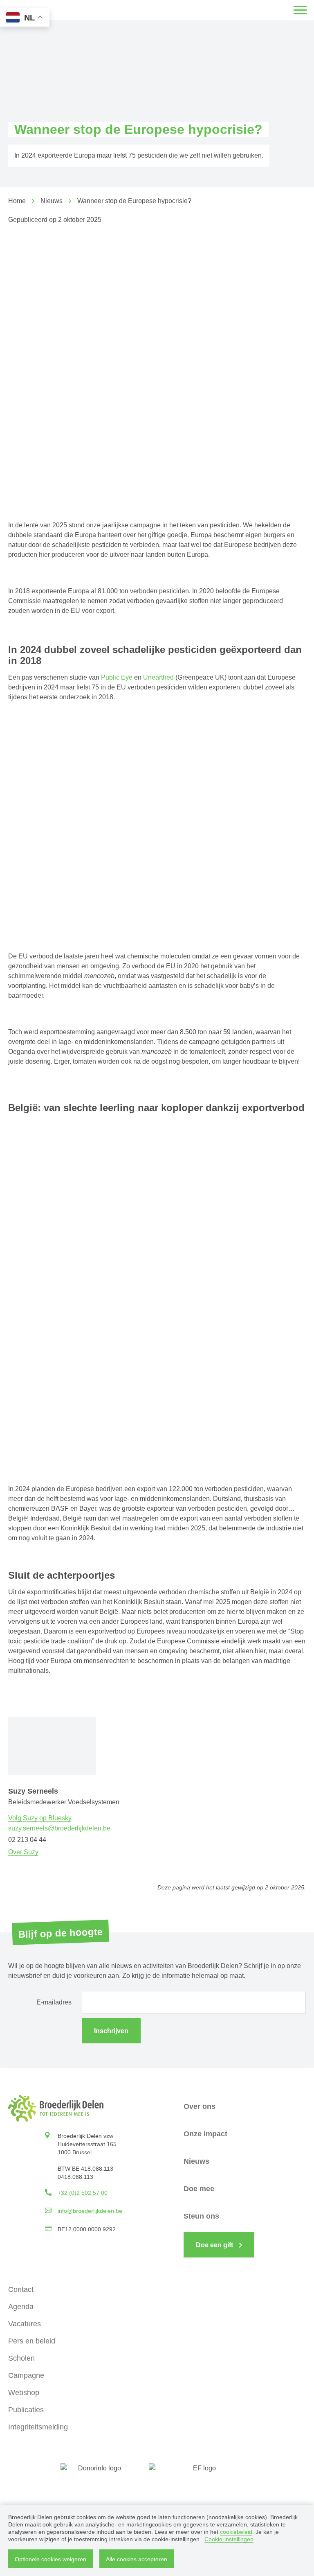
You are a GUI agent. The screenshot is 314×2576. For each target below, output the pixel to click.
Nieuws (52, 201)
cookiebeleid (236, 2532)
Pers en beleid (32, 2341)
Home (17, 201)
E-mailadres (54, 2002)
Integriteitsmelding (38, 2427)
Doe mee (199, 2189)
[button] (300, 10)
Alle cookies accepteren (137, 2559)
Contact (21, 2289)
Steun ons (201, 2216)
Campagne (26, 2375)
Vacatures (25, 2324)
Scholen (21, 2358)
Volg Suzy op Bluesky (40, 1818)
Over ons (200, 2106)
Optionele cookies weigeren (50, 2559)
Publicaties (26, 2410)
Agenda (21, 2307)
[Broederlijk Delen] (56, 2108)
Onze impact (205, 2134)
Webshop (24, 2393)
